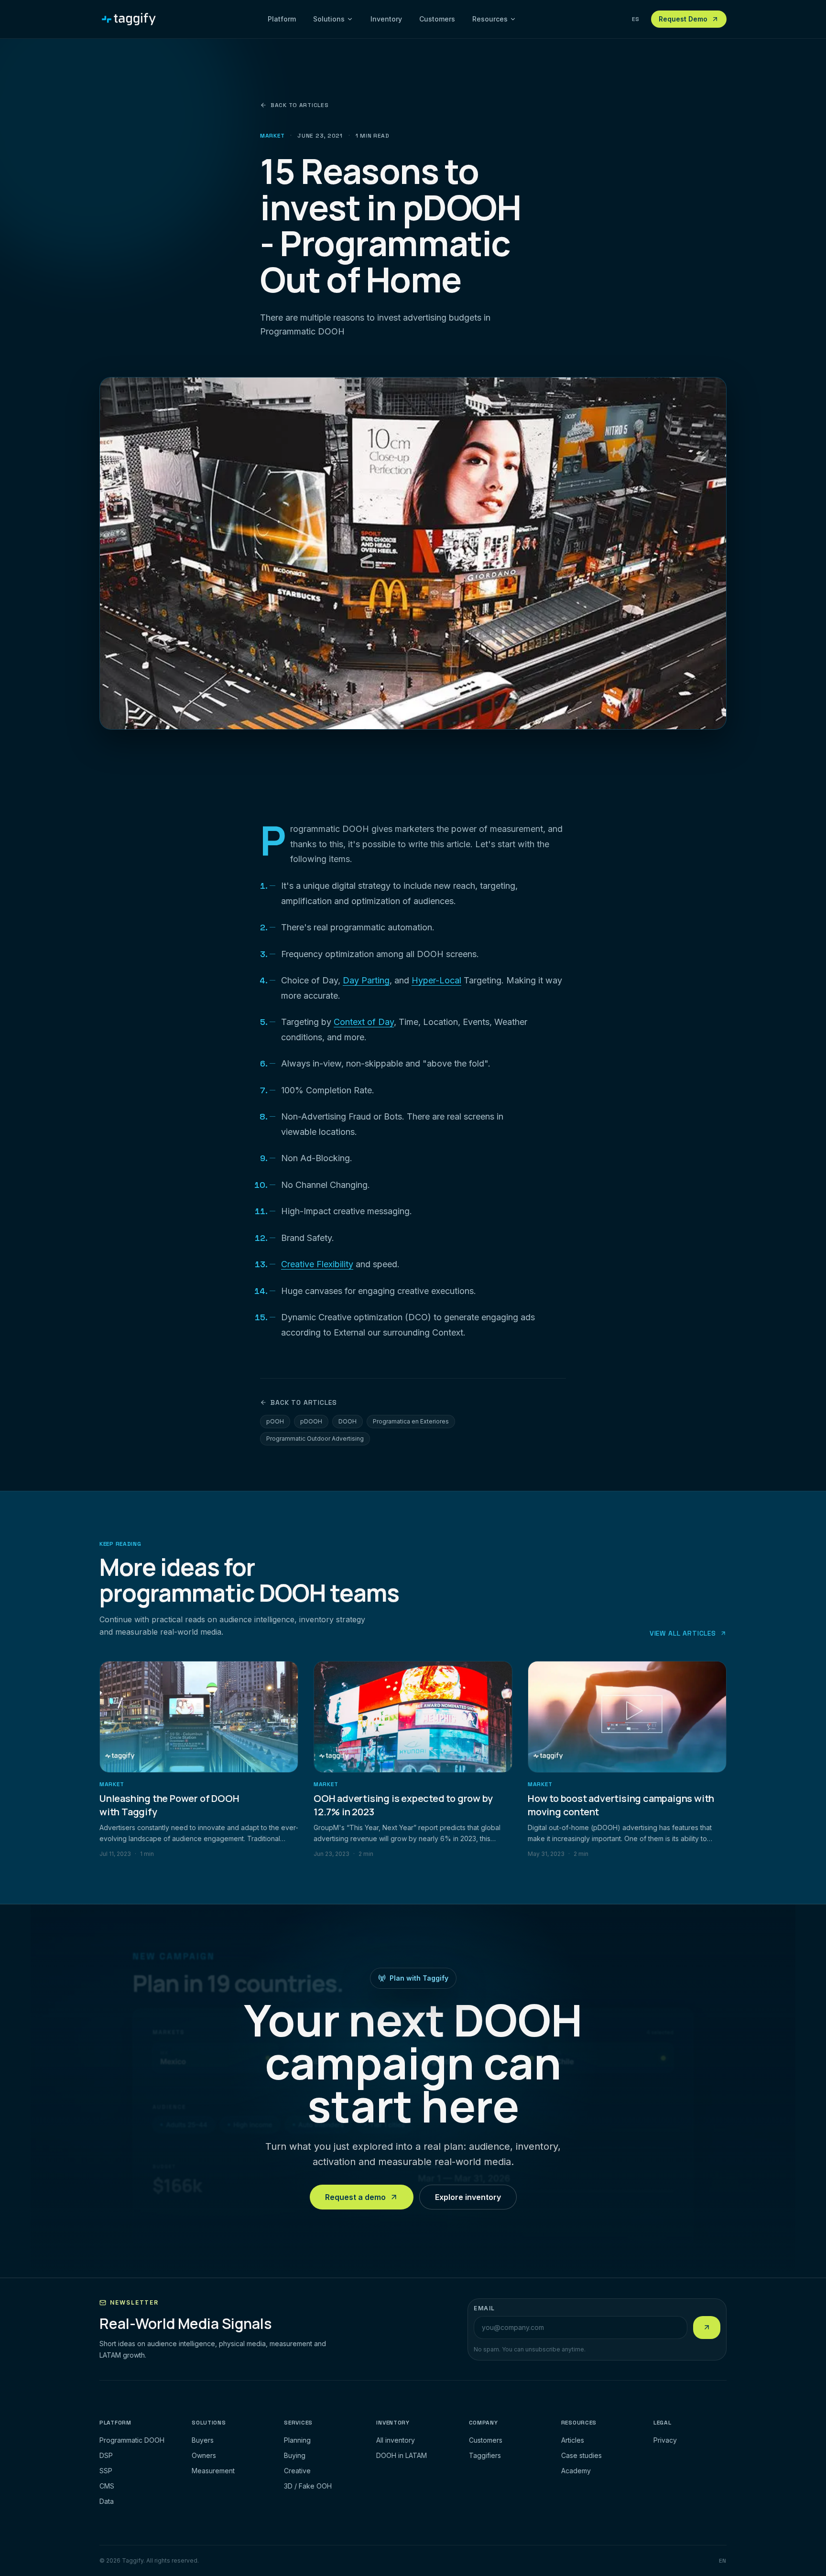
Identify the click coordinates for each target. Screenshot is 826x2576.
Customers (437, 19)
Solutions (329, 19)
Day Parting (366, 980)
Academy (576, 2471)
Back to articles (300, 105)
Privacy (665, 2440)
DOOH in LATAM (402, 2455)
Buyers (203, 2440)
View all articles (683, 1633)
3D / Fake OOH (308, 2486)
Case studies (581, 2455)
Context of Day (364, 1021)
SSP (106, 2471)
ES (636, 19)
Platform (282, 19)
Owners (204, 2455)
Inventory (386, 19)
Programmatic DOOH (132, 2440)
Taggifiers (485, 2455)
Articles (573, 2440)
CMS (107, 2486)
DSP (106, 2455)
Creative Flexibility (317, 1264)
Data (107, 2501)
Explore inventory (468, 2198)
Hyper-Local (436, 980)
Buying (295, 2455)
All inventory (396, 2440)
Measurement (213, 2471)
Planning (297, 2440)
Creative (297, 2471)
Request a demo (355, 2198)
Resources (490, 19)
